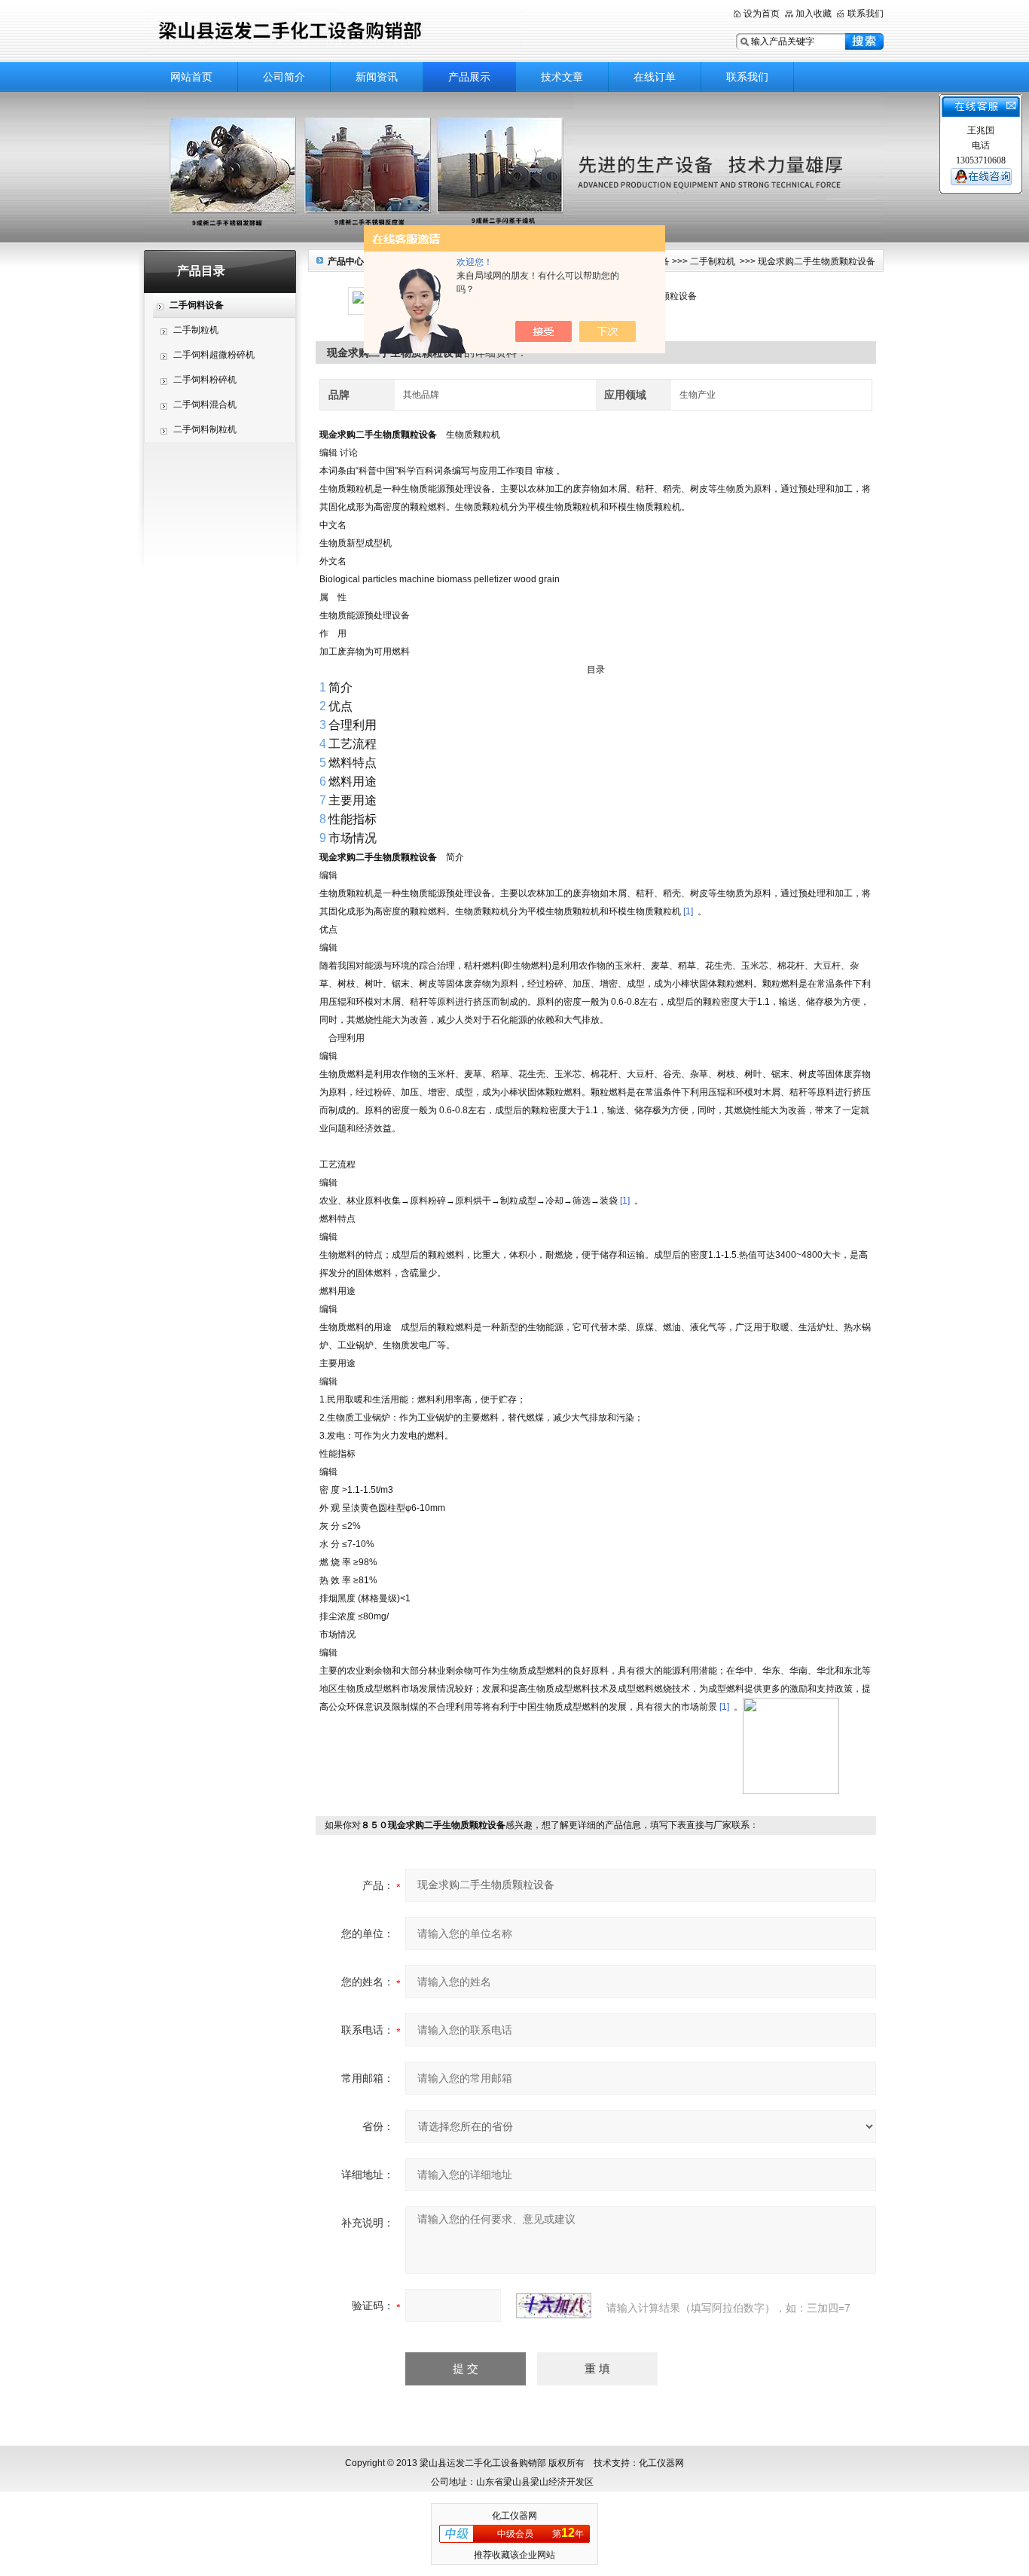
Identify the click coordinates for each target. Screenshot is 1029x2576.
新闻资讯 (377, 77)
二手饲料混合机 (205, 404)
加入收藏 (814, 14)
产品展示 (469, 77)
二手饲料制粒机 (205, 429)
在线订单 (655, 77)
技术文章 (562, 77)
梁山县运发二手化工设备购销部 (334, 32)
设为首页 (762, 14)
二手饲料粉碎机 (205, 380)
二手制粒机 (196, 330)
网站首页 (191, 77)
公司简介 (284, 77)
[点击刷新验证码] (554, 2306)
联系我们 (866, 14)
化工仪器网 (514, 2516)
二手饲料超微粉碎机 (214, 355)
